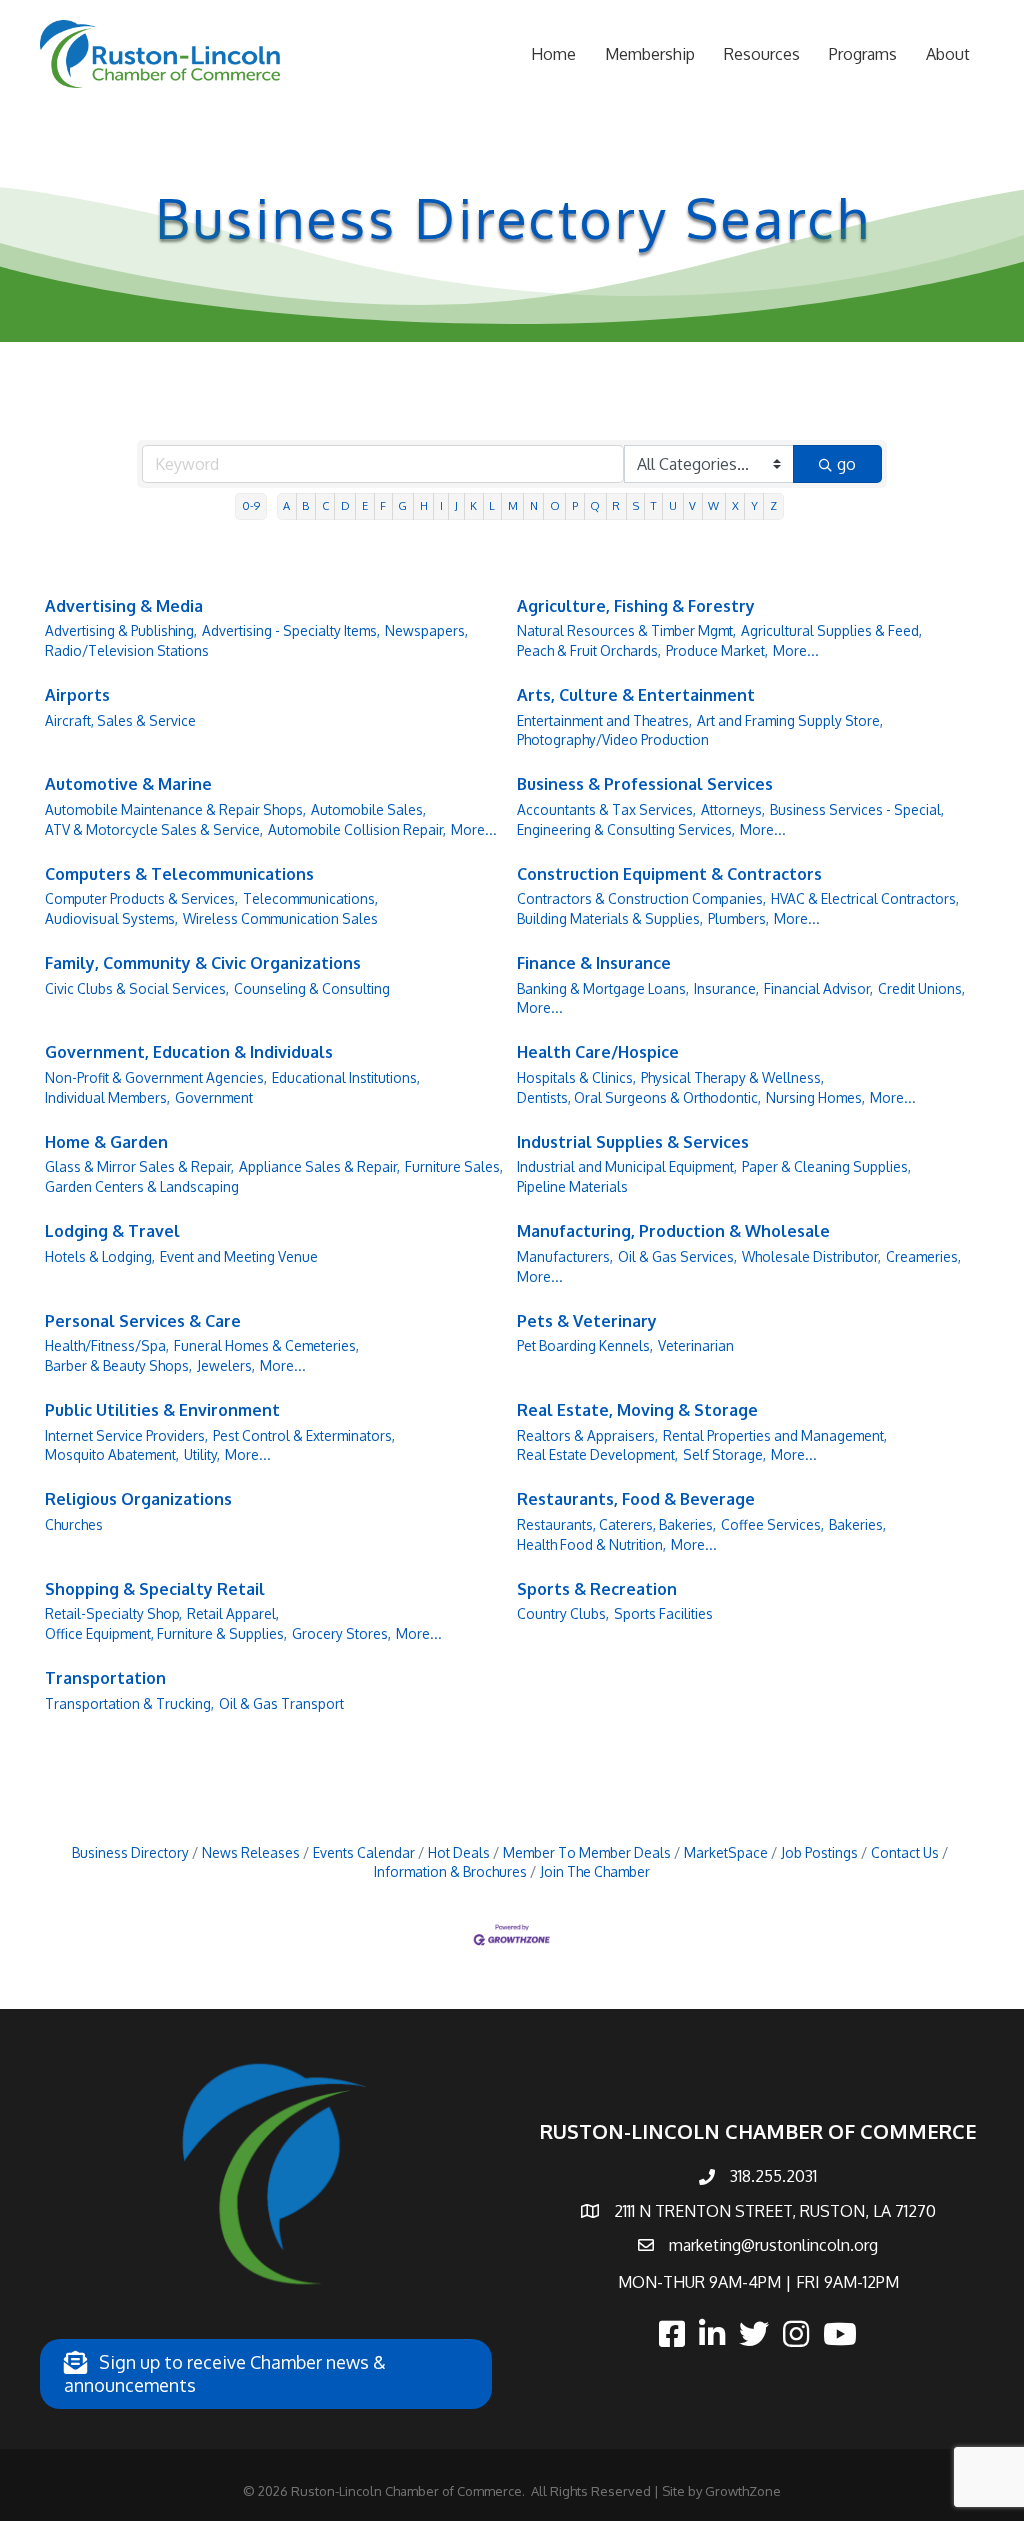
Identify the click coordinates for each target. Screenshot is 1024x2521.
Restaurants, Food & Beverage (636, 1499)
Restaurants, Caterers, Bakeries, (616, 1524)
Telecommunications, (310, 898)
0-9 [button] (251, 505)
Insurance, (726, 988)
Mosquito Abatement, (112, 1454)
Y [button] (754, 505)
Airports (77, 695)
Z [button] (773, 505)
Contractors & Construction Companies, (641, 898)
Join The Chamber (595, 1871)
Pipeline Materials (572, 1186)
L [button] (492, 505)
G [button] (402, 505)
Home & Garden (106, 1142)
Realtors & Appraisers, (587, 1435)
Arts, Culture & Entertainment (636, 695)
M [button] (513, 505)
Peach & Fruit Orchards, (589, 650)
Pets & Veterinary (587, 1321)
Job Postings (819, 1852)
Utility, (202, 1454)
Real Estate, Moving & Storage (637, 1410)
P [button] (575, 505)
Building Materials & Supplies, (610, 918)
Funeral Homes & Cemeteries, (266, 1345)
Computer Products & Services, (141, 898)
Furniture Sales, (454, 1166)
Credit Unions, (921, 988)
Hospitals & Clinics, (576, 1077)
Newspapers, (426, 630)
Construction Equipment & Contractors (669, 874)
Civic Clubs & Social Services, (137, 988)
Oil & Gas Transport (281, 1703)
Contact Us (905, 1852)
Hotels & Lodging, (100, 1256)
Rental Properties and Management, (775, 1435)
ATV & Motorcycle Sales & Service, (154, 829)
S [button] (636, 505)
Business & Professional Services (645, 784)
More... (796, 650)
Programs (863, 54)
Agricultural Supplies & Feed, (831, 630)
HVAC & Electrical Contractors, (865, 898)
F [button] (383, 505)
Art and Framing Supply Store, (790, 720)
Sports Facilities (663, 1613)
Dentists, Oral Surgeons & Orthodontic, (639, 1097)
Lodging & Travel (112, 1231)
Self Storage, (724, 1454)
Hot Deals (459, 1852)
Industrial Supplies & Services (633, 1142)
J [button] (456, 505)
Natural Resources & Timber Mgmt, (626, 630)
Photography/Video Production (613, 739)
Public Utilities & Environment (162, 1410)
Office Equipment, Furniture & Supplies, (166, 1633)
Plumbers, (738, 918)
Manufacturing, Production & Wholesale (673, 1231)
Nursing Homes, (815, 1097)
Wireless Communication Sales (280, 918)
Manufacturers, (565, 1256)
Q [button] (595, 505)
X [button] (735, 505)
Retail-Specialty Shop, (113, 1613)
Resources (762, 54)
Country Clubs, (563, 1613)
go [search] (846, 464)
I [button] (441, 505)
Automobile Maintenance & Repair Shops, (175, 809)
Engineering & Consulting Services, (626, 829)
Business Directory (130, 1852)
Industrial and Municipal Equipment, (627, 1166)
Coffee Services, (772, 1524)
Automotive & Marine (128, 784)
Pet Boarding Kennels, (585, 1345)
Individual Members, (107, 1097)
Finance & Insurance (594, 963)
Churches (74, 1524)
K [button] (473, 505)
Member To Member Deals (587, 1852)
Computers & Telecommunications (179, 874)
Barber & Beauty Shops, (118, 1365)
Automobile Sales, (368, 809)
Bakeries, (857, 1524)
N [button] (534, 505)
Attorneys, (733, 809)
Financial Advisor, (818, 988)
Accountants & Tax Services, (606, 809)
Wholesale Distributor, (811, 1256)
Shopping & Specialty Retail (155, 1589)
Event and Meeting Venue (239, 1256)
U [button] (673, 505)
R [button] (616, 505)
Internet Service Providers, (126, 1435)
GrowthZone (743, 2491)
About (948, 54)
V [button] (692, 505)
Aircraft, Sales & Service (120, 720)
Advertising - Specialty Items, (291, 630)
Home (553, 54)
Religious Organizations (138, 1499)
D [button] (345, 505)
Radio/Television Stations (127, 650)
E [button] (365, 505)
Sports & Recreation (597, 1589)
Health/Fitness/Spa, (107, 1345)
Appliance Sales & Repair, (319, 1166)
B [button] (305, 505)
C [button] (325, 505)
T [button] (654, 505)
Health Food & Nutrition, (591, 1544)
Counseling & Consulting (312, 988)
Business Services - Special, (857, 809)
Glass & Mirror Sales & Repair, (139, 1166)
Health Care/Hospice (598, 1052)
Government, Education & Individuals (189, 1052)
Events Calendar (364, 1852)
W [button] (713, 505)
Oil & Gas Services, (677, 1256)
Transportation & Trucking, (129, 1703)
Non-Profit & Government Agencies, (156, 1077)
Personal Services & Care (143, 1321)
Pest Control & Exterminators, (304, 1435)
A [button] (286, 505)
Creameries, (923, 1256)
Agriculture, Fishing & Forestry (636, 606)
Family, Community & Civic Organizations (203, 963)
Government (214, 1097)
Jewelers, (226, 1365)
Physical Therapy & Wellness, (732, 1077)
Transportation (105, 1678)
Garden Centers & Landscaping (142, 1186)
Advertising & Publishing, (121, 630)
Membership (650, 54)
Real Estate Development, (597, 1454)
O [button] (555, 505)
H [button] (424, 505)
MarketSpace (726, 1852)
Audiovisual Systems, (111, 918)
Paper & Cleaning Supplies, (826, 1166)
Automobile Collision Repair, (357, 829)
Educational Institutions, (346, 1077)
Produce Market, (717, 650)
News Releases (251, 1852)
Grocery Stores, (341, 1633)
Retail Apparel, (233, 1613)
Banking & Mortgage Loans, (603, 988)
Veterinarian (696, 1345)
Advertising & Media (124, 606)
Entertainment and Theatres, (604, 720)
